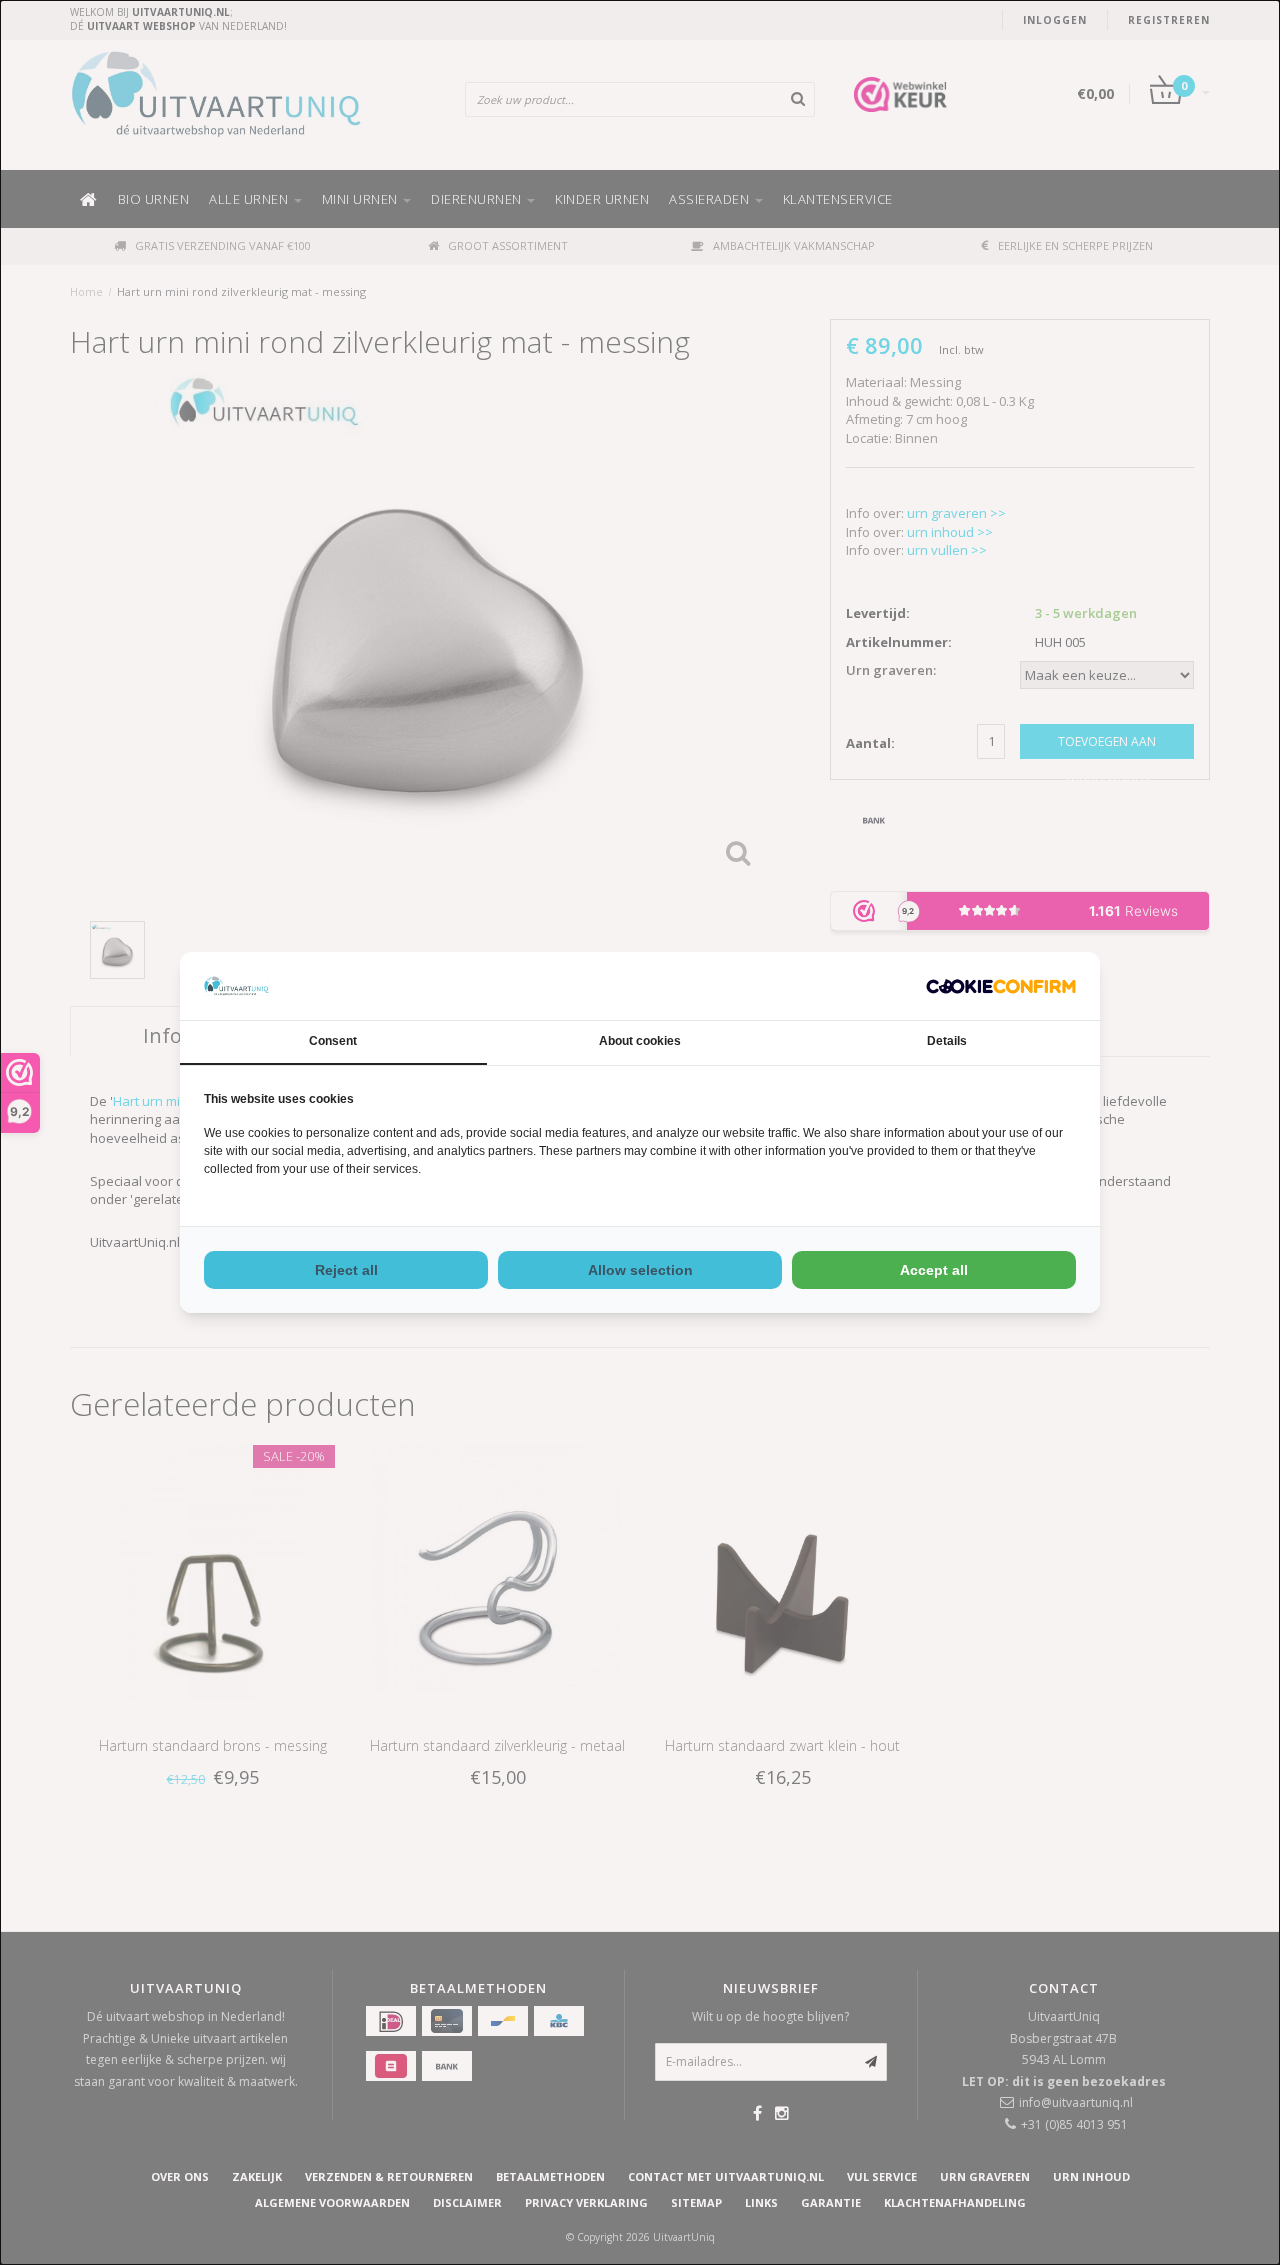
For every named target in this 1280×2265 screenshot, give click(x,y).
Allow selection (640, 1270)
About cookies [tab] (640, 1041)
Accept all (934, 1270)
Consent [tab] (333, 1041)
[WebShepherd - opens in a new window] (1001, 986)
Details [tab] (947, 1041)
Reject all (346, 1270)
